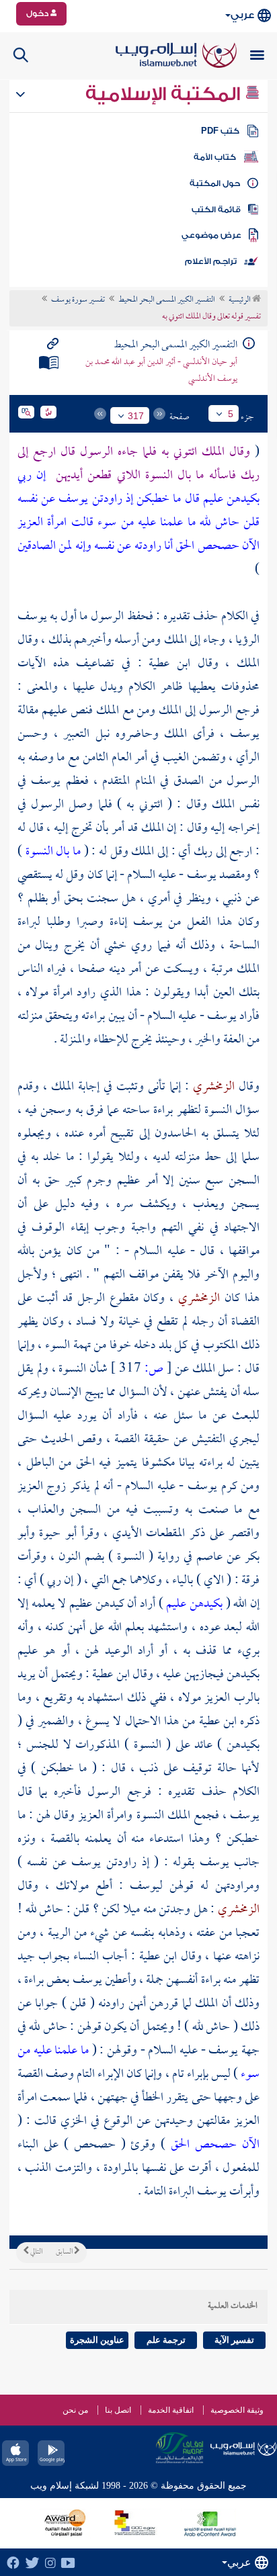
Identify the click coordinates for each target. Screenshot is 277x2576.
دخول (38, 13)
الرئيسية (240, 300)
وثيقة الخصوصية (237, 2410)
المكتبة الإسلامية (165, 94)
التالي (36, 2252)
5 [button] (231, 414)
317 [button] (136, 416)
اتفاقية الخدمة (171, 2410)
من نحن (75, 2410)
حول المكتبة (215, 183)
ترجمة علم (166, 2340)
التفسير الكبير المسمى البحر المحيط (167, 300)
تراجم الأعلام (211, 261)
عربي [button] (242, 15)
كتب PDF (220, 131)
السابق (65, 2252)
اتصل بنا (118, 2410)
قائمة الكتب (216, 210)
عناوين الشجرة (97, 2340)
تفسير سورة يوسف (78, 300)
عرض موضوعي (211, 235)
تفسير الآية (234, 2340)
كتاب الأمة (215, 157)
